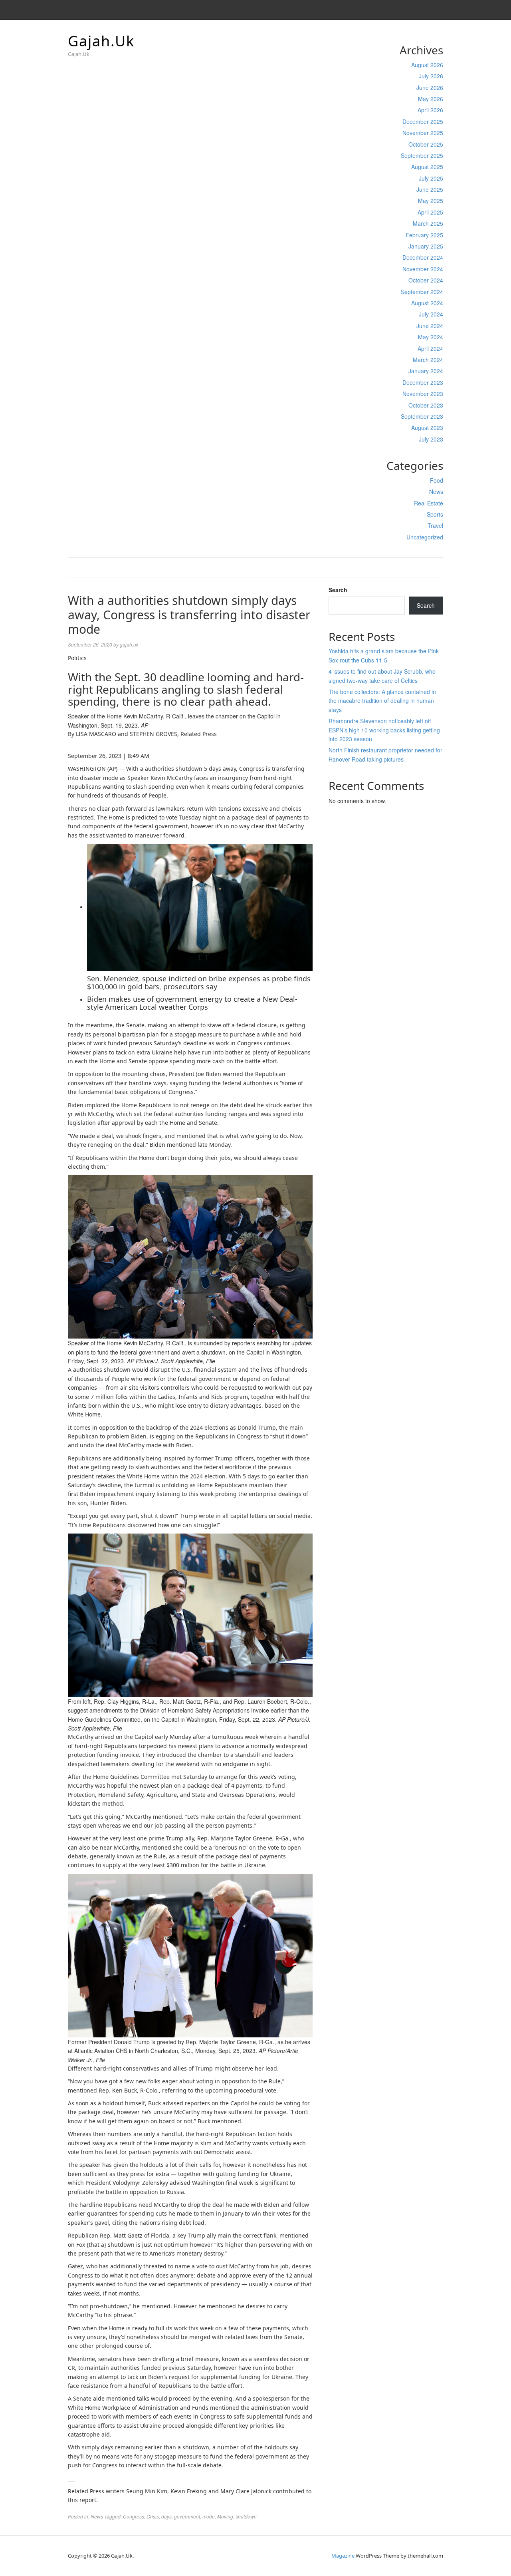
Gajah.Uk (101, 41)
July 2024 (431, 314)
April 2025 (430, 212)
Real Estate (429, 503)
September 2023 (422, 416)
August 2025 (427, 167)
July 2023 (431, 439)
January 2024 (426, 371)
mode (209, 2516)
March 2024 (428, 360)
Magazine (343, 2556)
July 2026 (431, 76)
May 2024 (431, 337)
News (436, 491)
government (187, 2516)
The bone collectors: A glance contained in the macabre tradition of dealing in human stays (382, 701)
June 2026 (430, 88)
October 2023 (426, 405)
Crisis (153, 2516)
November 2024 (423, 269)
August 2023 (427, 428)
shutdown (246, 2516)
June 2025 (430, 189)
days (166, 2516)
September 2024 (422, 292)
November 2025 (423, 133)
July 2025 (431, 178)
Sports (435, 514)
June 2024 (430, 326)
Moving (225, 2516)
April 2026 (430, 110)
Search (338, 590)
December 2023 (423, 382)
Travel (435, 525)
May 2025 (431, 201)
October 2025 (426, 144)
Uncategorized (425, 537)
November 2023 (423, 394)
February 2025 (424, 235)
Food (437, 480)
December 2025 (423, 121)
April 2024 (430, 348)
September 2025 (422, 155)
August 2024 (427, 303)
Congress (134, 2516)
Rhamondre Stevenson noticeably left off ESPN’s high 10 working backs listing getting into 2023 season (384, 730)
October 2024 (426, 280)
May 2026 (431, 99)
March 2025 (428, 223)
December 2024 (423, 257)
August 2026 (427, 65)
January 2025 (426, 246)
